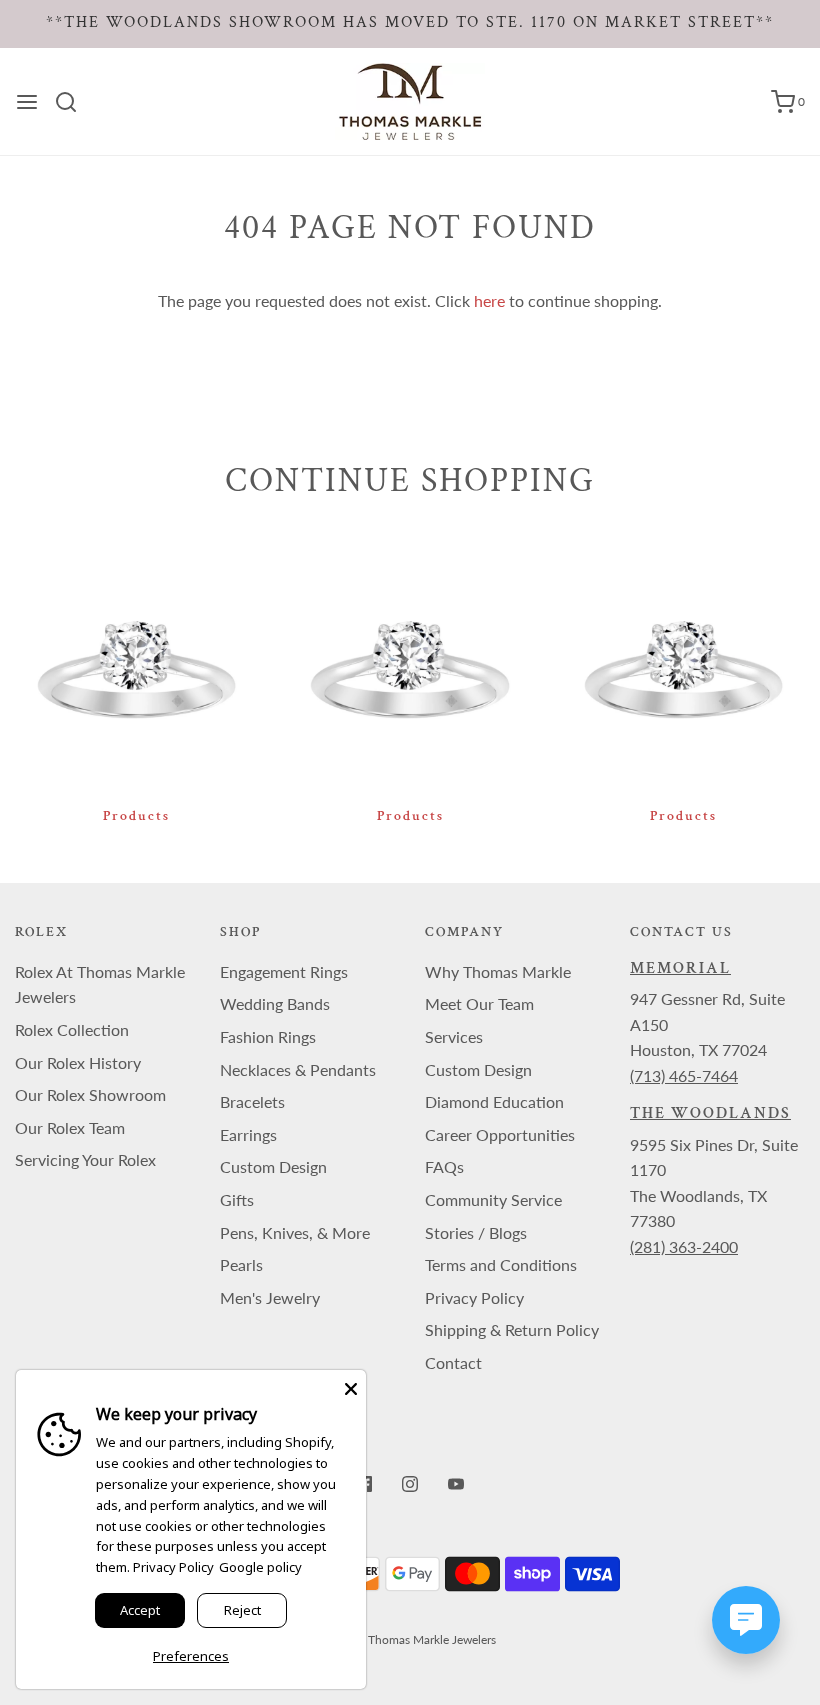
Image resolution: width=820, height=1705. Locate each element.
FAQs (444, 1166)
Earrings (248, 1134)
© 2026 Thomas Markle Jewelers (410, 1639)
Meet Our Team (479, 1003)
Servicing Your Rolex (85, 1159)
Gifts (237, 1199)
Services (454, 1036)
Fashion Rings (268, 1036)
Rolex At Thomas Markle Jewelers (100, 984)
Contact (453, 1362)
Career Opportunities (500, 1134)
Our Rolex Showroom (90, 1094)
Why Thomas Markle (498, 971)
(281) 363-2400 (684, 1246)
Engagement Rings (284, 971)
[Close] (351, 1385)
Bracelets (252, 1101)
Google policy (260, 1567)
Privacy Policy (474, 1297)
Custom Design (273, 1166)
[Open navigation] (27, 102)
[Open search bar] (73, 102)
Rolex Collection (72, 1029)
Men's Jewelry (270, 1297)
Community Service (493, 1199)
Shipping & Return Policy (512, 1329)
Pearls (241, 1264)
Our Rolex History (78, 1062)
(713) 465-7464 (684, 1075)
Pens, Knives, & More (295, 1232)
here (489, 300)
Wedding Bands (275, 1003)
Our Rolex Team (70, 1127)
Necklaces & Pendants (298, 1069)
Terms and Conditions (501, 1264)
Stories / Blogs (476, 1232)
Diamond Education (494, 1101)
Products (136, 816)
